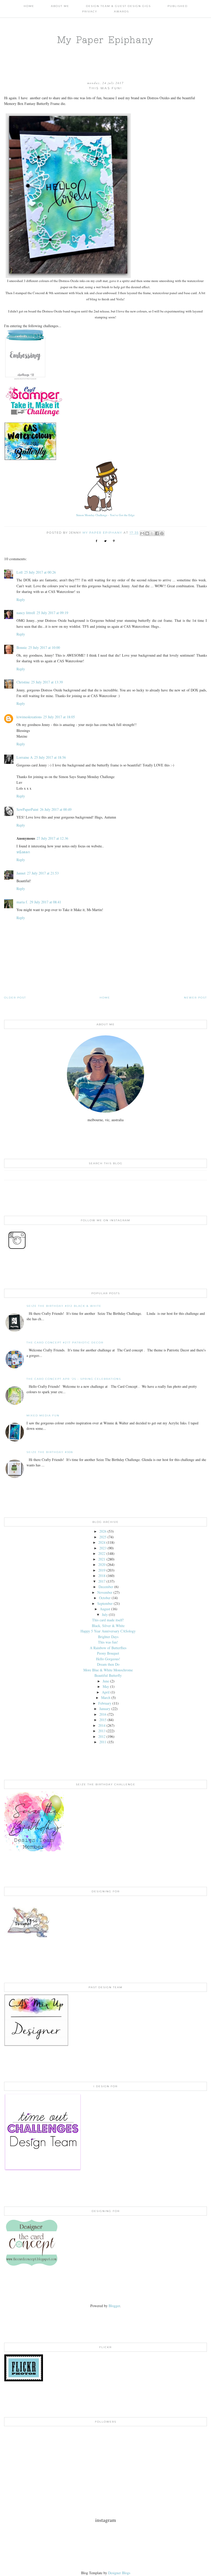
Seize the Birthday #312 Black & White (64, 1306)
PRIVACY (90, 11)
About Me (60, 6)
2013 (102, 1731)
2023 (103, 1548)
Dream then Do (108, 1664)
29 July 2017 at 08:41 (45, 902)
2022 (102, 1553)
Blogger (114, 2306)
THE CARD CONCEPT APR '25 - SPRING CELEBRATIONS (74, 1379)
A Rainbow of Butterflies (108, 1648)
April (106, 1692)
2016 (103, 1714)
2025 (103, 1537)
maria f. (22, 902)
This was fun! (108, 1642)
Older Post (15, 998)
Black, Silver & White (108, 1626)
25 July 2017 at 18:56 (50, 757)
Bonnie (22, 647)
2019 (102, 1570)
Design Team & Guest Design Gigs (118, 6)
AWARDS (121, 11)
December (106, 1587)
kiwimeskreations (29, 717)
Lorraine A (25, 757)
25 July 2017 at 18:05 (59, 717)
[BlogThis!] (147, 533)
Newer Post (195, 998)
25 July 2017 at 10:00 (44, 647)
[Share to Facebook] (157, 533)
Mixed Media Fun (43, 1415)
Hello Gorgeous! (108, 1659)
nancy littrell (26, 613)
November (105, 1592)
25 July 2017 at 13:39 (47, 682)
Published (178, 6)
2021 (102, 1559)
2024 (102, 1542)
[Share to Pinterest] (162, 533)
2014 (102, 1725)
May (106, 1686)
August (105, 1609)
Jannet (21, 873)
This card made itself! (108, 1620)
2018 (102, 1576)
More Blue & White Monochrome (108, 1670)
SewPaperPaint (27, 809)
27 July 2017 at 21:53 (43, 873)
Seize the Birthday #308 (50, 1452)
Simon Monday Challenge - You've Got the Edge (105, 515)
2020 (102, 1564)
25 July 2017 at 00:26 (40, 572)
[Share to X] (152, 533)
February (105, 1703)
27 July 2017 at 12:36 (52, 838)
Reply (21, 600)
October (105, 1598)
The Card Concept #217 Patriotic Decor (65, 1343)
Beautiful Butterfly (108, 1675)
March (106, 1698)
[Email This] (142, 533)
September (105, 1603)
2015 (103, 1720)
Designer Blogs (119, 2573)
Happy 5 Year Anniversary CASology (108, 1631)
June (106, 1681)
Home (29, 6)
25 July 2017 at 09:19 (52, 613)
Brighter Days (108, 1637)
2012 (102, 1736)
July (105, 1615)
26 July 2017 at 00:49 (56, 809)
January (105, 1709)
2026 (103, 1531)
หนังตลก (23, 852)
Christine (23, 682)
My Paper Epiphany (105, 40)
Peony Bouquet (108, 1653)
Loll (20, 572)
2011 (103, 1742)
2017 (102, 1581)
